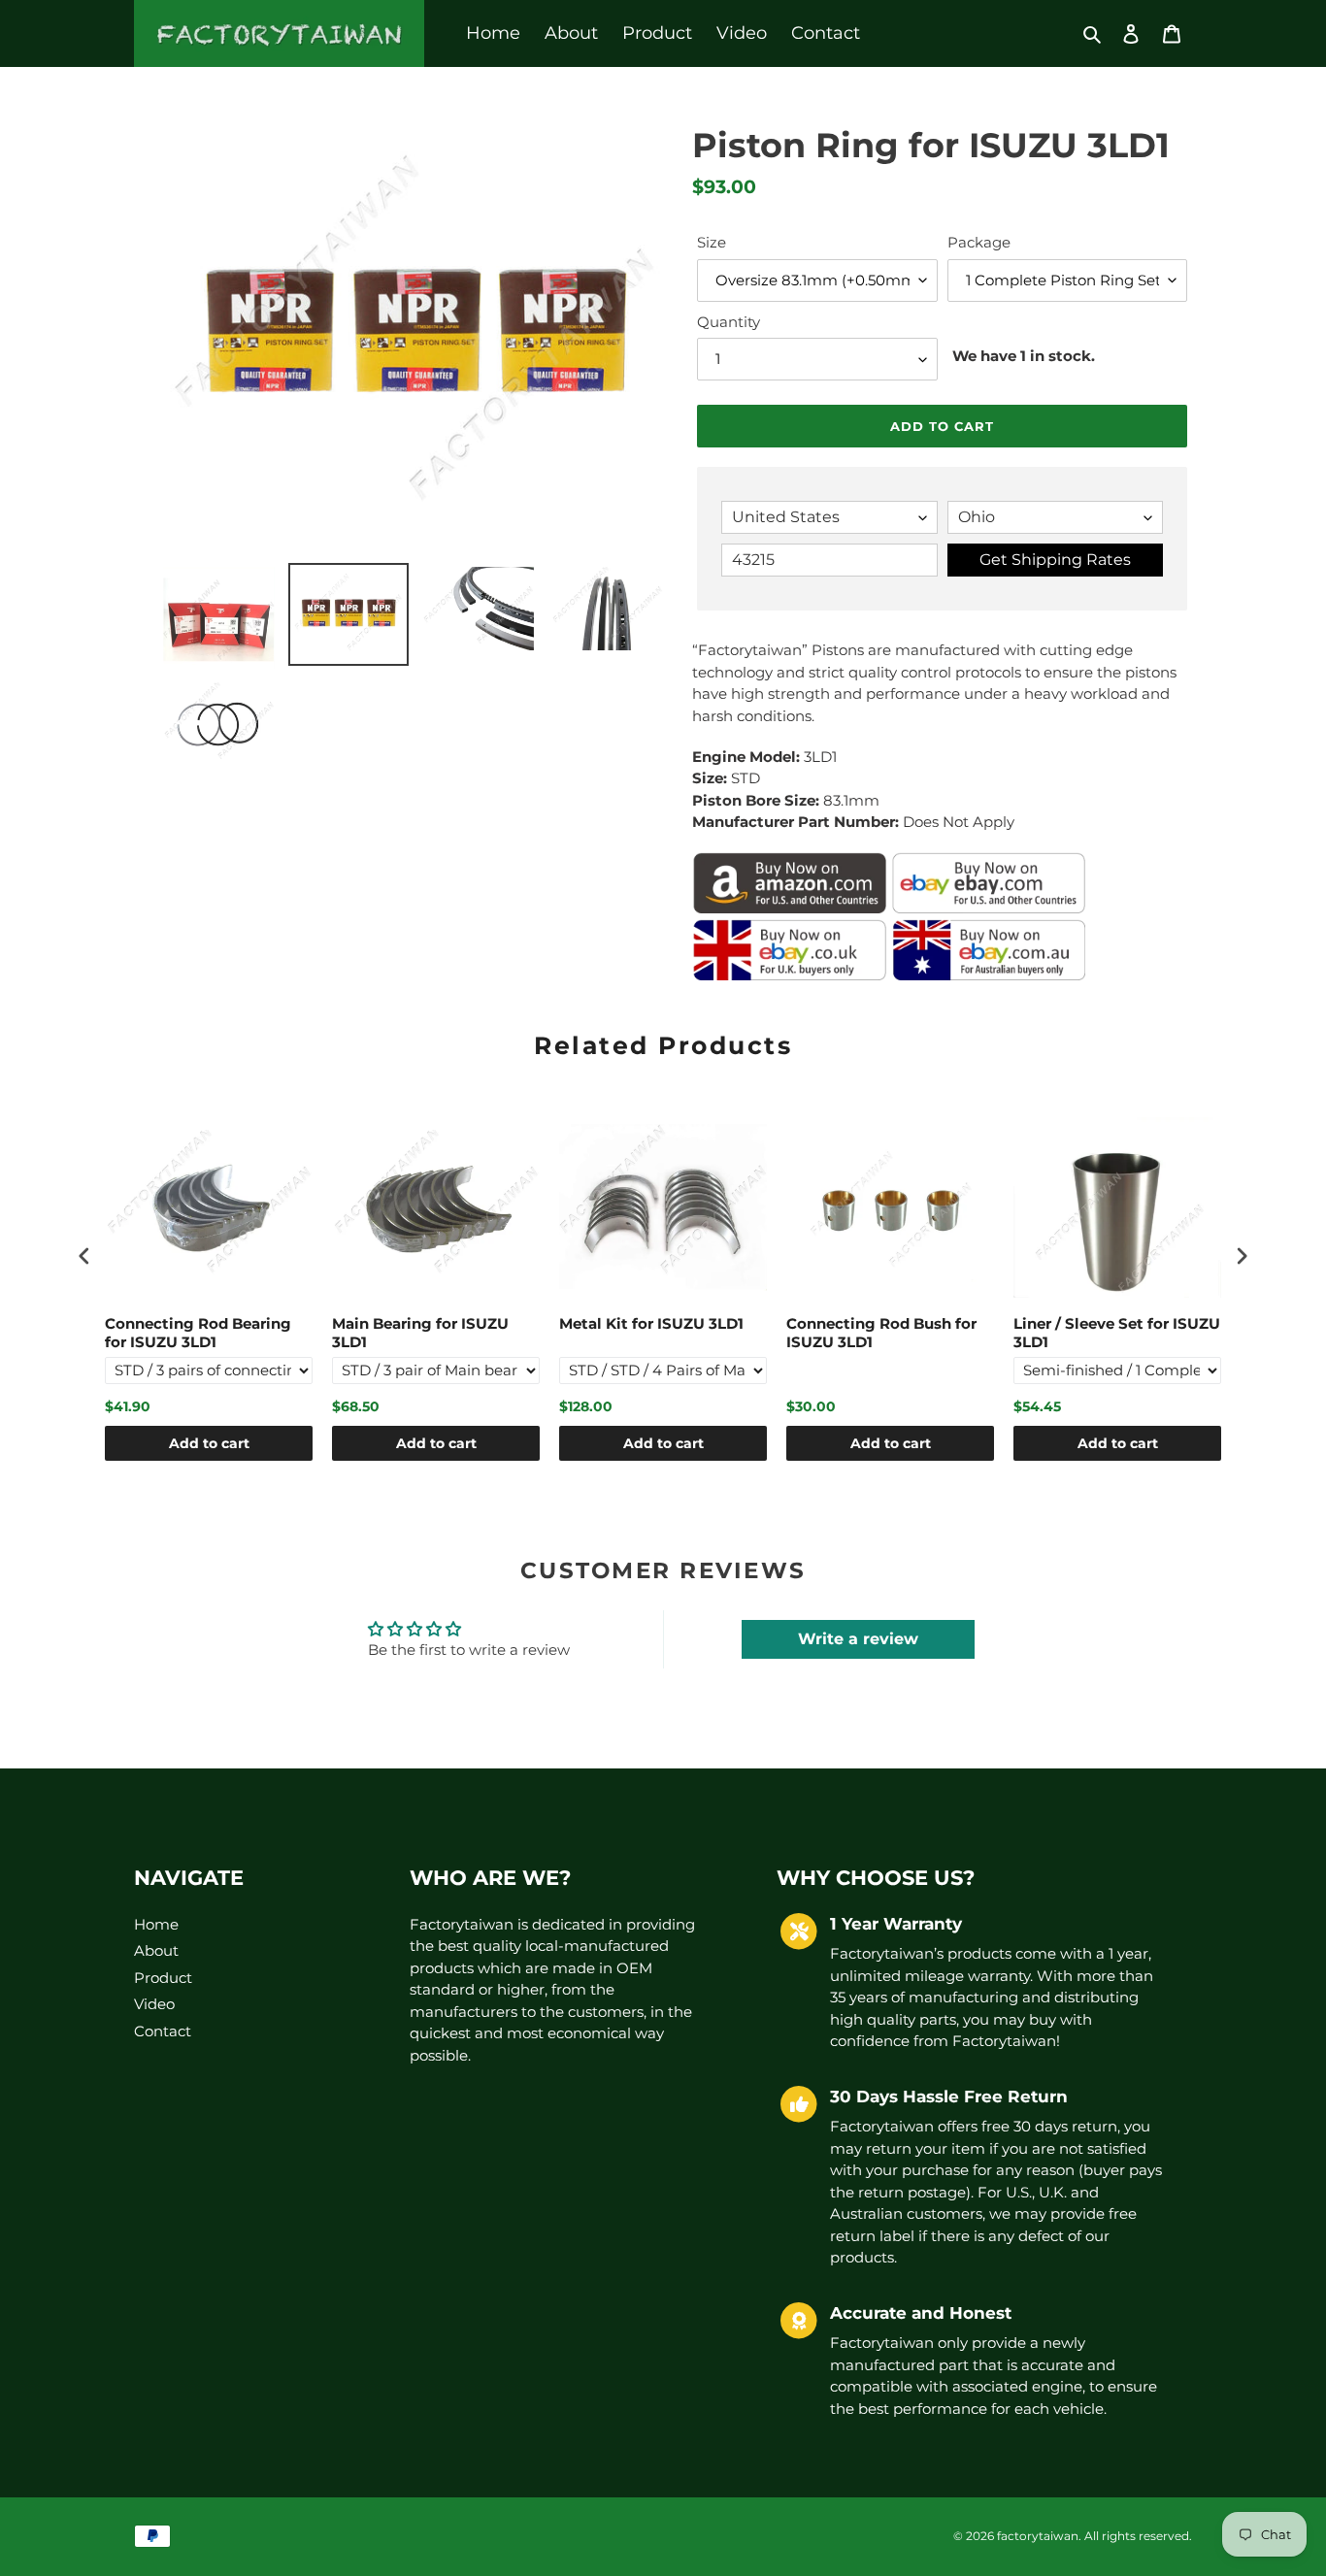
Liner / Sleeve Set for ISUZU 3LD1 (1117, 1333)
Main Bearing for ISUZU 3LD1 (420, 1333)
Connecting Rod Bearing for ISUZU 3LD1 (198, 1333)
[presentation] (84, 1256)
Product (163, 1978)
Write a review (858, 1639)
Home (156, 1924)
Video (154, 2004)
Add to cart (209, 1443)
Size (712, 242)
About (156, 1950)
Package (979, 242)
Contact (163, 2031)
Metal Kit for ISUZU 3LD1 (651, 1323)
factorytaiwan (1038, 2536)
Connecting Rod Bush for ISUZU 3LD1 (881, 1333)
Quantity (729, 322)
